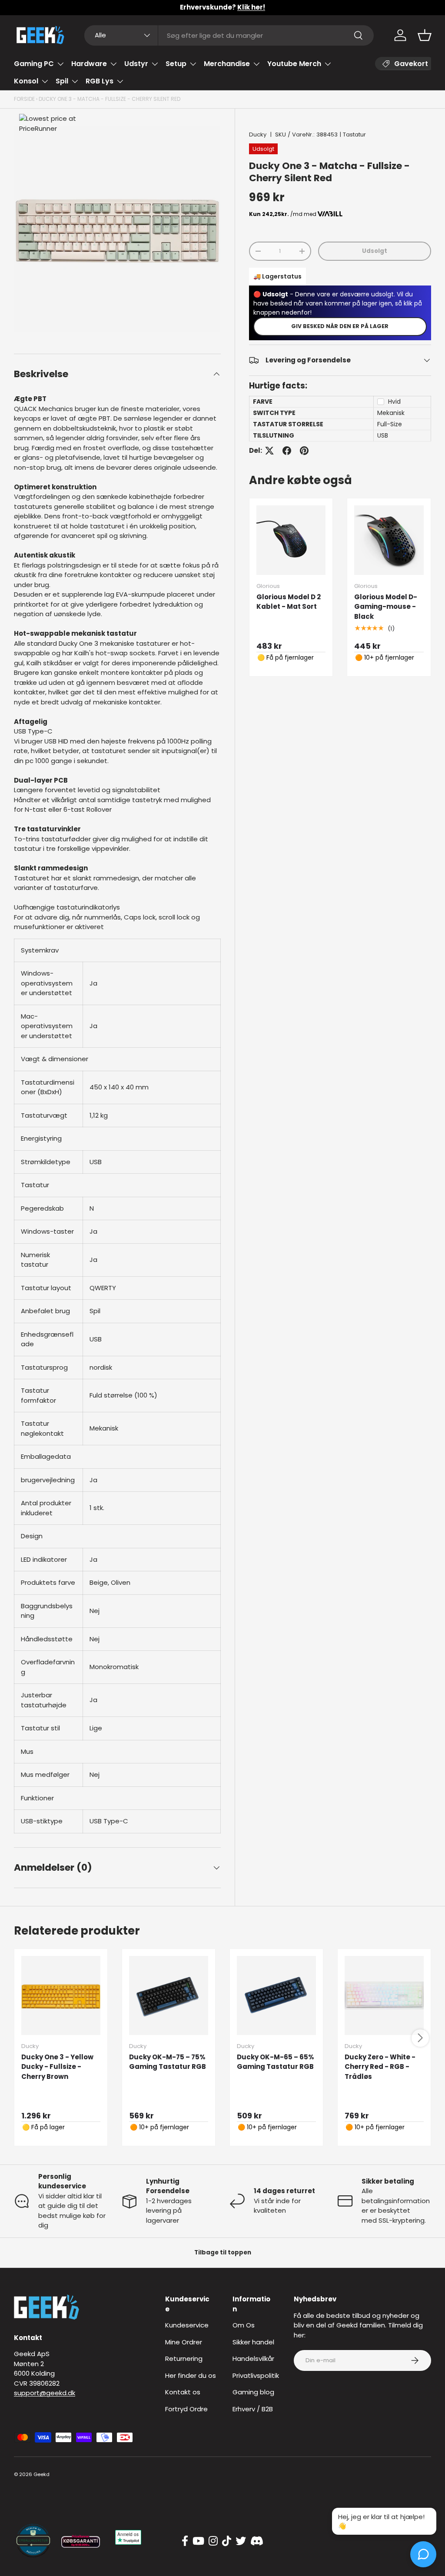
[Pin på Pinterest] (304, 451)
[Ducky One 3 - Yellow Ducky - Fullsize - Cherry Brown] (61, 1995)
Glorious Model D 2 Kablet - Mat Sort (289, 602)
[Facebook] (185, 2541)
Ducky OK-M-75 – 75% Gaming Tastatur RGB (168, 2062)
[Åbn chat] (423, 2554)
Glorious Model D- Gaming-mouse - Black (386, 607)
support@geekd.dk (45, 2393)
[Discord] (257, 2541)
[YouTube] (198, 2541)
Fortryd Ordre (186, 2409)
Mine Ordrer (184, 2342)
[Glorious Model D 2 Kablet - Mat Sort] (291, 540)
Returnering (184, 2359)
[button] (425, 35)
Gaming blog (253, 2392)
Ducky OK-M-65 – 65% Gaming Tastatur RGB (276, 2062)
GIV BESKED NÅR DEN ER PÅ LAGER (340, 326)
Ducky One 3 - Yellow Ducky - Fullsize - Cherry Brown (57, 2067)
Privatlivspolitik (256, 2375)
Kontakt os (183, 2392)
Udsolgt (375, 251)
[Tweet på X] (269, 451)
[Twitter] (241, 2541)
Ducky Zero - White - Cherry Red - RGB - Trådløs (380, 2067)
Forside (24, 99)
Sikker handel (253, 2342)
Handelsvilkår (253, 2359)
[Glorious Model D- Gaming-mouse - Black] (389, 540)
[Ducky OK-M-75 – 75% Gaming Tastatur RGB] (169, 1995)
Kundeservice (187, 2325)
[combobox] (229, 35)
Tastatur (354, 134)
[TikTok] (227, 2541)
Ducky (258, 134)
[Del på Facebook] (287, 451)
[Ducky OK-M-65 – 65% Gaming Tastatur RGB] (276, 1995)
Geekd (42, 2474)
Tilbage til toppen (223, 2252)
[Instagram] (213, 2541)
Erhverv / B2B (253, 2409)
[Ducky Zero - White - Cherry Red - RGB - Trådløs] (384, 1995)
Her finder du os (191, 2375)
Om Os (244, 2325)
